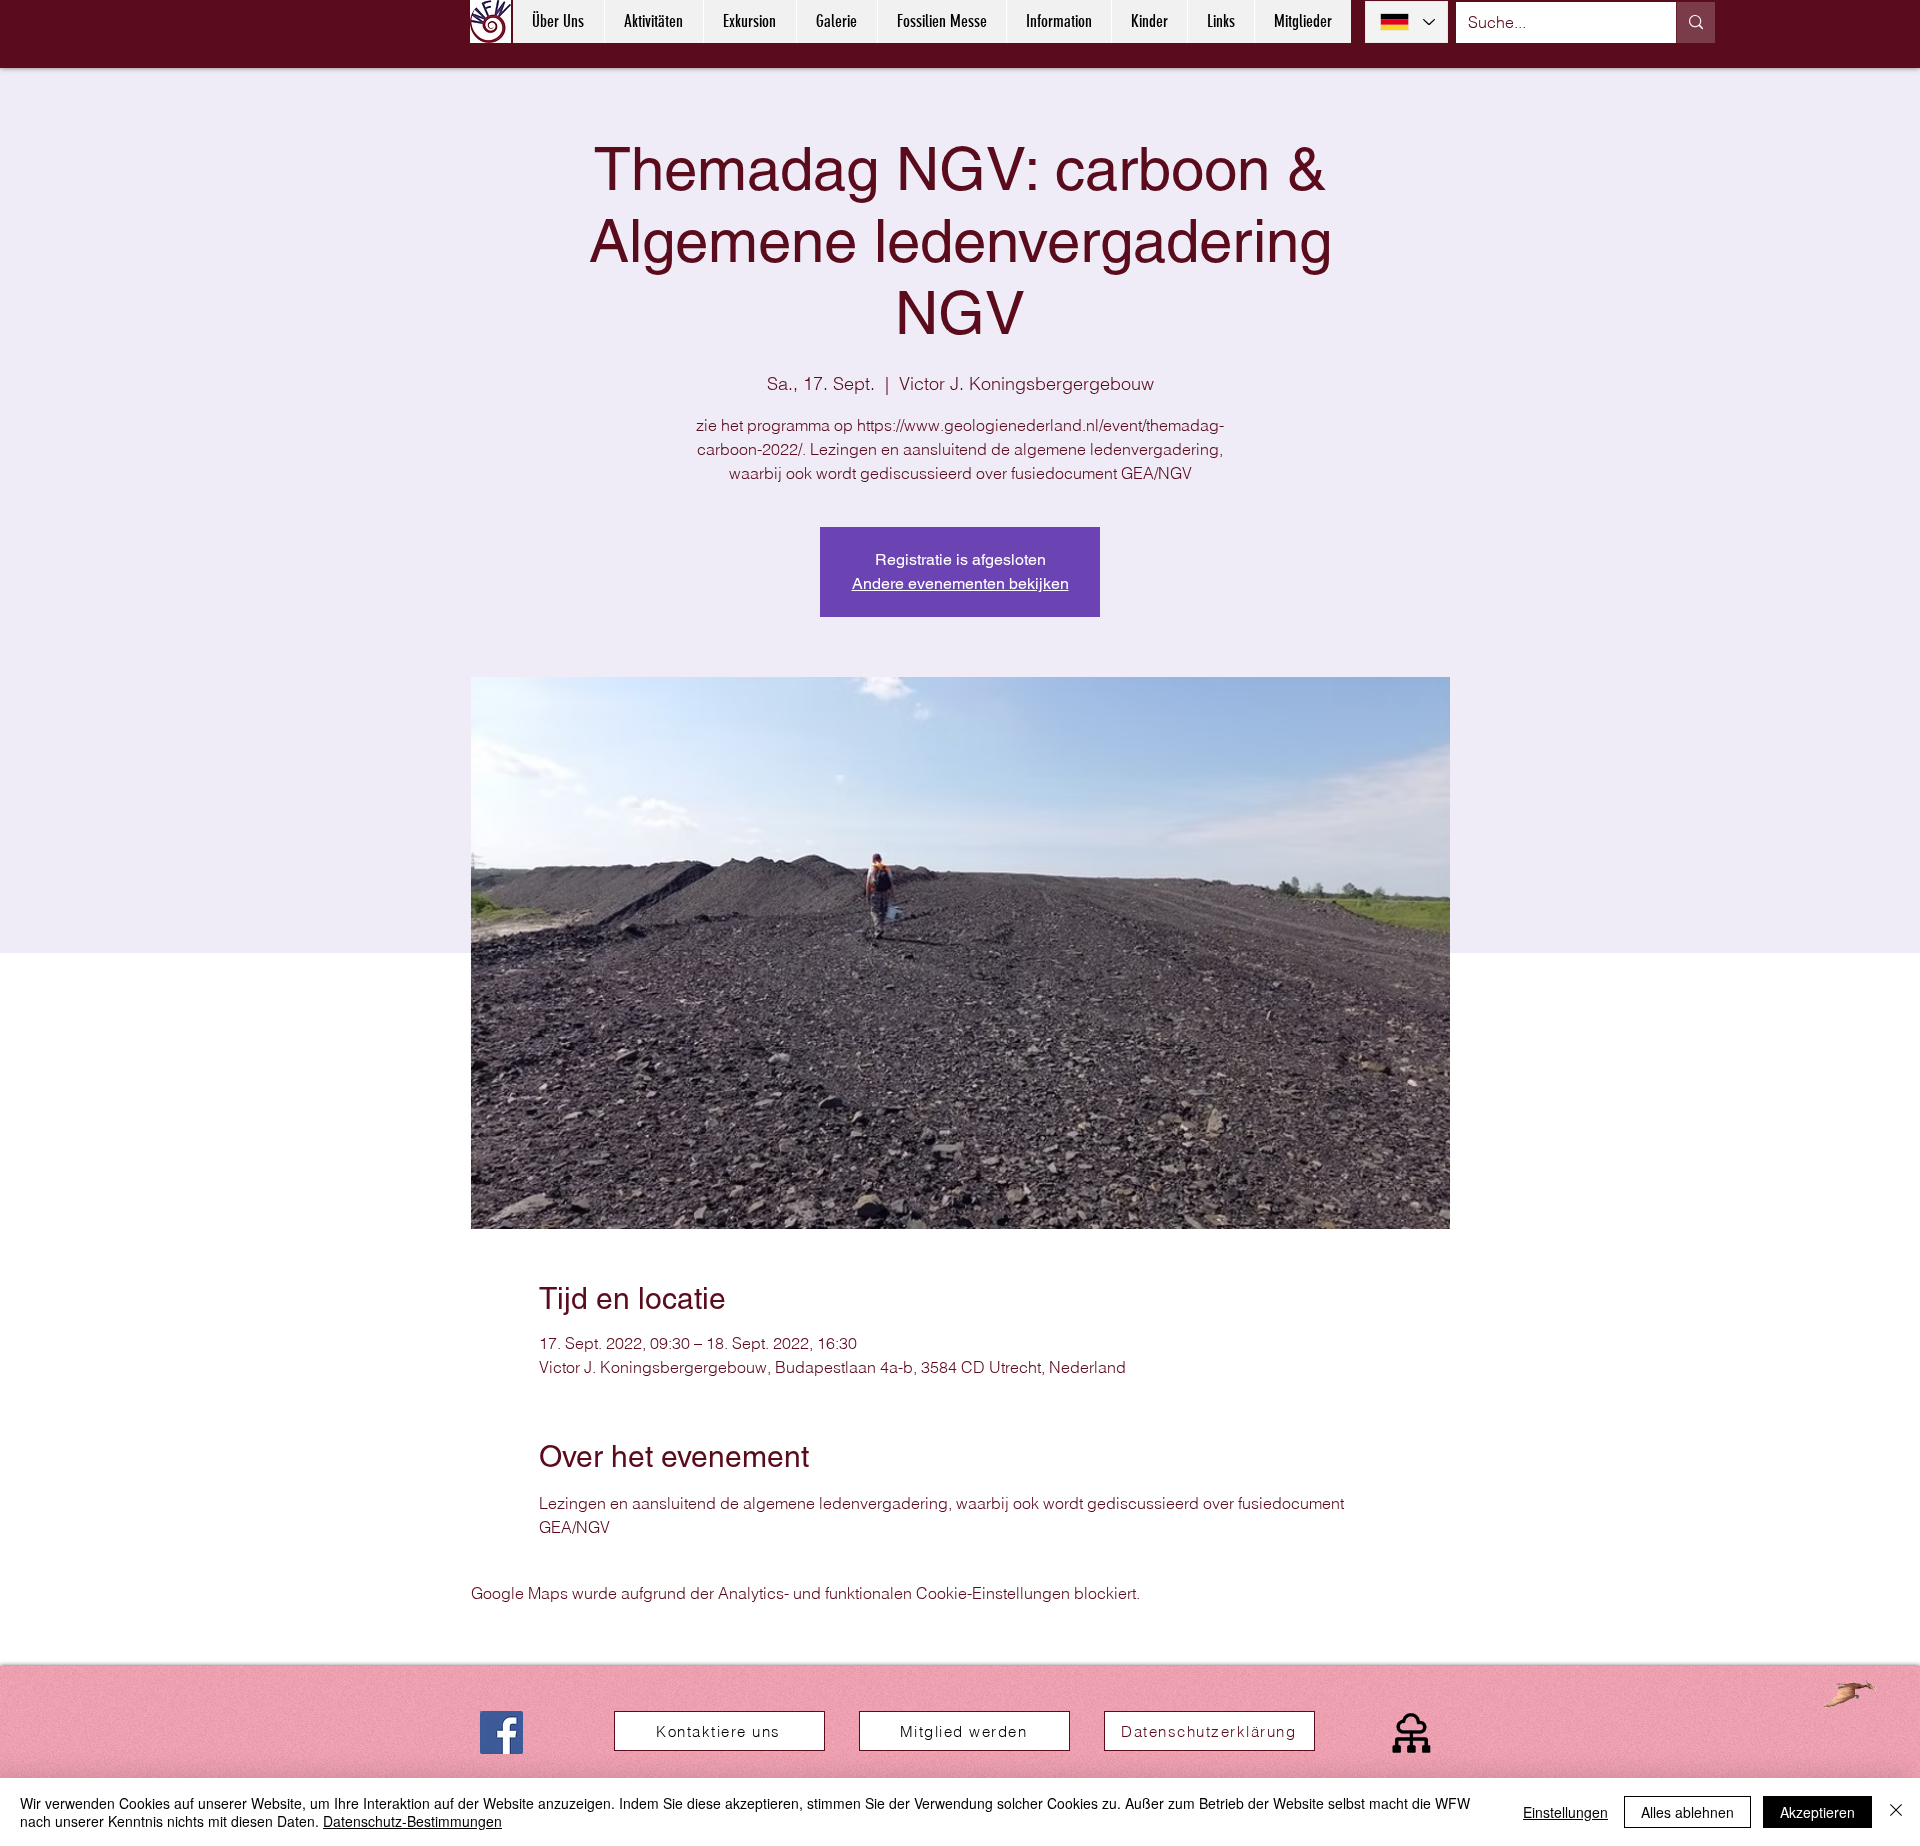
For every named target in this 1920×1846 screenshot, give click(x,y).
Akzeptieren (1817, 1812)
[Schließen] (1896, 1812)
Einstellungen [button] (1565, 1812)
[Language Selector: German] (1406, 22)
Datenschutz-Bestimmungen (412, 1821)
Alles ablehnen (1687, 1812)
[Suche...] (1695, 22)
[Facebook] (501, 1732)
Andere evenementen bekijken (960, 583)
